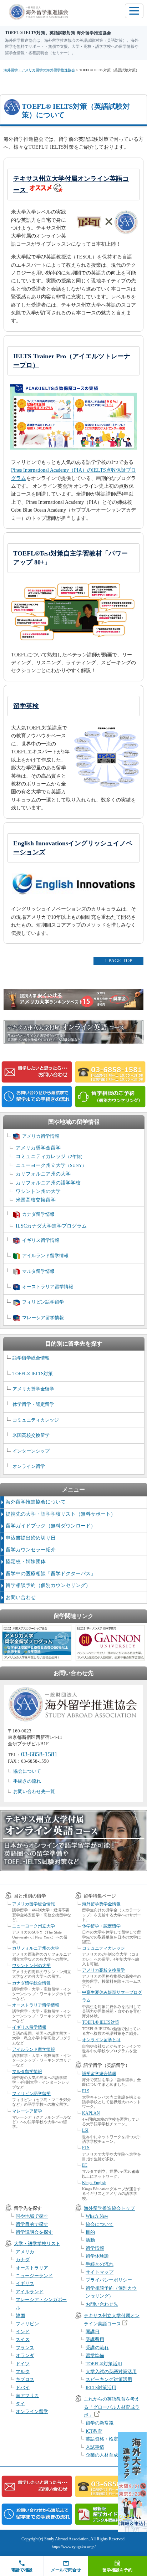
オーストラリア (32, 2268)
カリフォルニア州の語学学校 (48, 1183)
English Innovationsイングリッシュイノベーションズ (73, 848)
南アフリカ (27, 2395)
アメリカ (25, 2252)
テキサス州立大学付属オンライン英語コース (71, 184)
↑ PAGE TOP (118, 961)
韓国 (20, 2316)
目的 (90, 2232)
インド (23, 2332)
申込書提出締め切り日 (31, 1538)
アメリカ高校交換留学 (103, 1970)
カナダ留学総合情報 (31, 1983)
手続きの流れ (27, 1781)
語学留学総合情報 (31, 1358)
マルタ (23, 2372)
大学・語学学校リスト (37, 2244)
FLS (86, 2148)
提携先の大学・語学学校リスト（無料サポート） (61, 1514)
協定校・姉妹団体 (26, 1561)
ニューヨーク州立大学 (51, 1165)
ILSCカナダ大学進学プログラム (51, 1226)
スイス (23, 2339)
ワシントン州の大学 (38, 1191)
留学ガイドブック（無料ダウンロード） (51, 1526)
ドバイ (23, 2388)
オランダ (25, 2355)
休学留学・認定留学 (33, 1404)
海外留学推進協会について (36, 1502)
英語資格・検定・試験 (109, 2439)
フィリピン (27, 2324)
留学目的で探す (32, 2224)
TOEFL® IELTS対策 (33, 1374)
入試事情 (95, 2447)
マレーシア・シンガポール (41, 2303)
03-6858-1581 (39, 1754)
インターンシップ (31, 1451)
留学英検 (26, 706)
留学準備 (95, 2355)
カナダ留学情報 (38, 1214)
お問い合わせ (21, 1597)
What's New (97, 2216)
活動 (90, 2240)
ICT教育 (94, 2431)
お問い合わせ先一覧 (34, 1791)
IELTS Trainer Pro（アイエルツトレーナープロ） (72, 361)
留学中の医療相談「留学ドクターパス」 (51, 1574)
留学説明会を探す (34, 2232)
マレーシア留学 (27, 2111)
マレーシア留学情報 (43, 1318)
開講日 (93, 2332)
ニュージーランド (34, 2276)
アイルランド (30, 2292)
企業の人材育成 (102, 2455)
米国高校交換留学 (36, 1200)
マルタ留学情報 (38, 1271)
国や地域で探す (32, 2216)
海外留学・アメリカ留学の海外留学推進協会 (39, 70)
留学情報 (95, 2248)
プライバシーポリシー (109, 2280)
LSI (85, 2130)
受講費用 (95, 2339)
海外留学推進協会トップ (109, 2208)
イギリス (25, 2283)
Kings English (94, 2183)
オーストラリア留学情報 (48, 1287)
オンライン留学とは (101, 2040)
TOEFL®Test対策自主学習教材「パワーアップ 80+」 (70, 558)
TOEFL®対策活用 (104, 2364)
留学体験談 (97, 2256)
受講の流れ (97, 2348)
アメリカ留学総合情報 (34, 1904)
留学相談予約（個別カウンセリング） (48, 1585)
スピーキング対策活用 (109, 2379)
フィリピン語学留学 (43, 1302)
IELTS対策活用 (101, 2388)
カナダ (23, 2260)
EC (85, 2165)
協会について (27, 1771)
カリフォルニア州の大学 (43, 1174)
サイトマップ (100, 2272)
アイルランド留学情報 (45, 1256)
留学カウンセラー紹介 (31, 1550)
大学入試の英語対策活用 (111, 2372)
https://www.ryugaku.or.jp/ (74, 2547)
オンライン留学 (29, 1466)
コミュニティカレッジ (50, 1156)
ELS (86, 2091)
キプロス (25, 2379)
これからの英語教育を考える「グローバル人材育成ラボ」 (112, 2407)
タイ (20, 2404)
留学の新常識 (100, 2423)
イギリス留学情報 (41, 1240)
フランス (25, 2348)
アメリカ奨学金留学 (38, 1148)
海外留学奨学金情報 (101, 1904)
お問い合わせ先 (102, 2304)
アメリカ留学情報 (41, 1136)
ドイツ (23, 2364)
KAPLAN (91, 2113)
